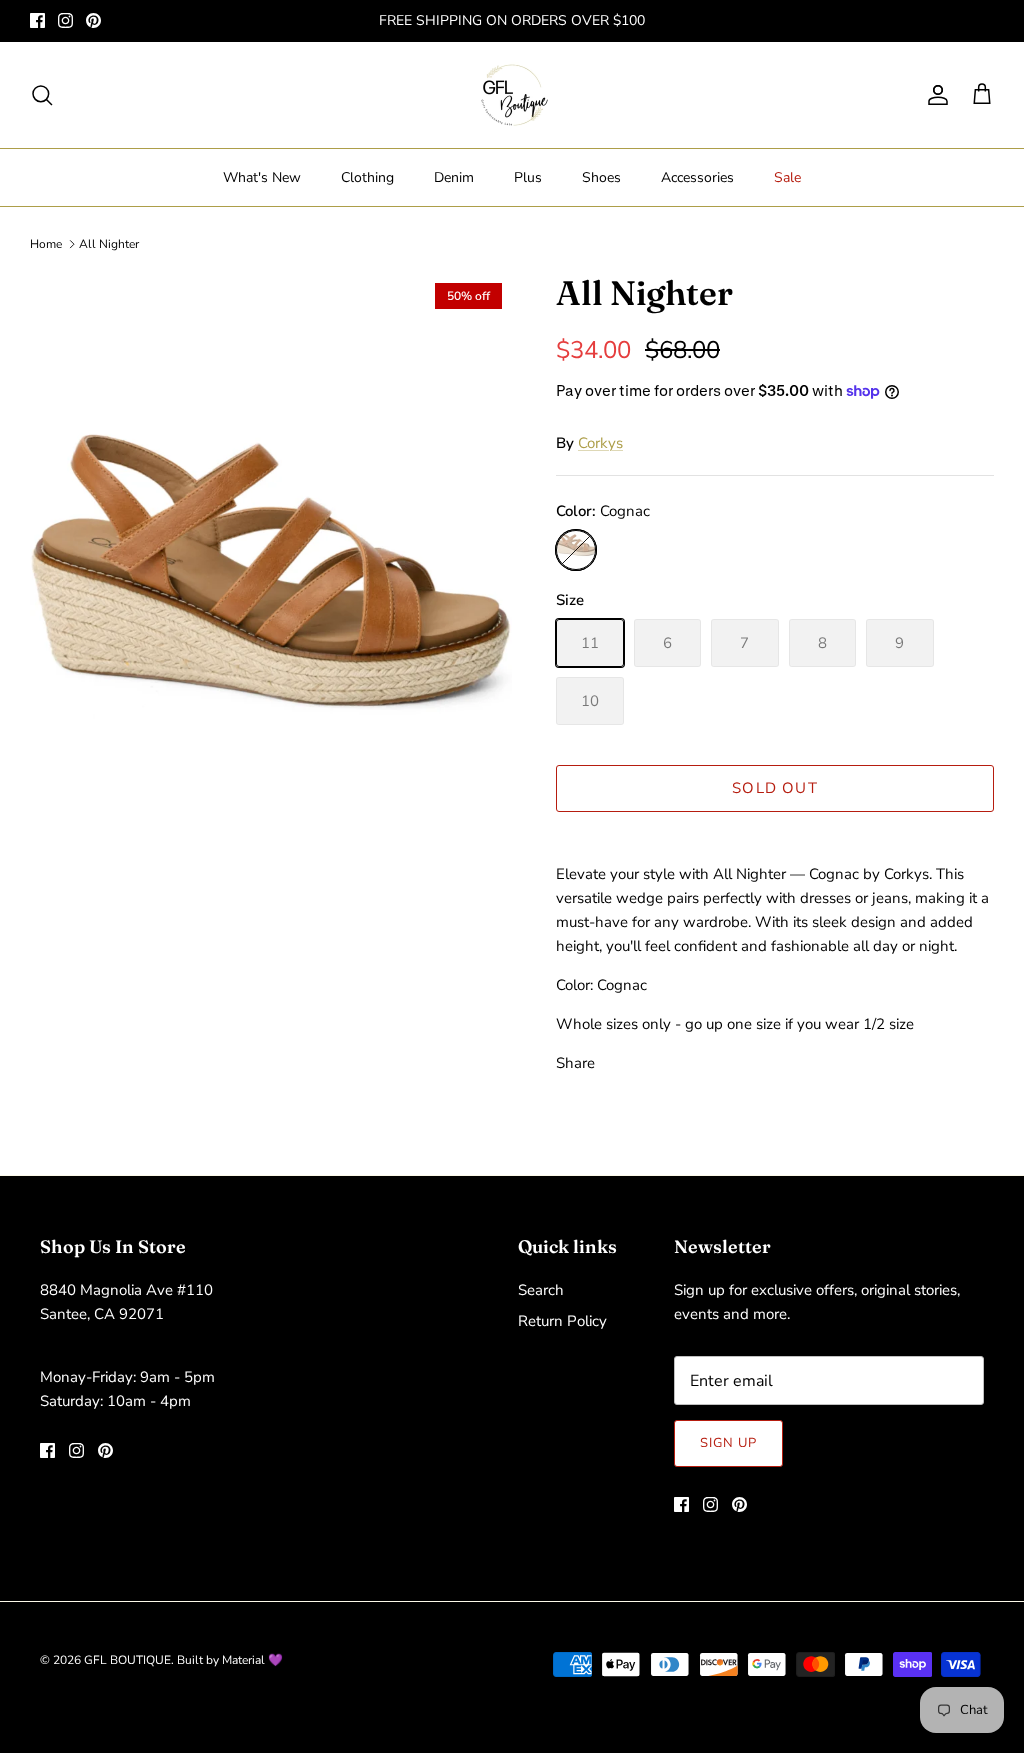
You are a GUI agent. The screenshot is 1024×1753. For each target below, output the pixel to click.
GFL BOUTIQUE (127, 1660)
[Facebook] (37, 20)
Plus (528, 177)
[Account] (934, 95)
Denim (454, 177)
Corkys (600, 443)
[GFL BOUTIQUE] (512, 95)
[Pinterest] (93, 20)
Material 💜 (252, 1660)
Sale (787, 177)
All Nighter (109, 244)
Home (46, 244)
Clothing (367, 177)
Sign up (728, 1443)
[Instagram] (65, 20)
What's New (262, 177)
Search (541, 1290)
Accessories (697, 177)
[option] (271, 634)
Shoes (601, 177)
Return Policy (562, 1321)
